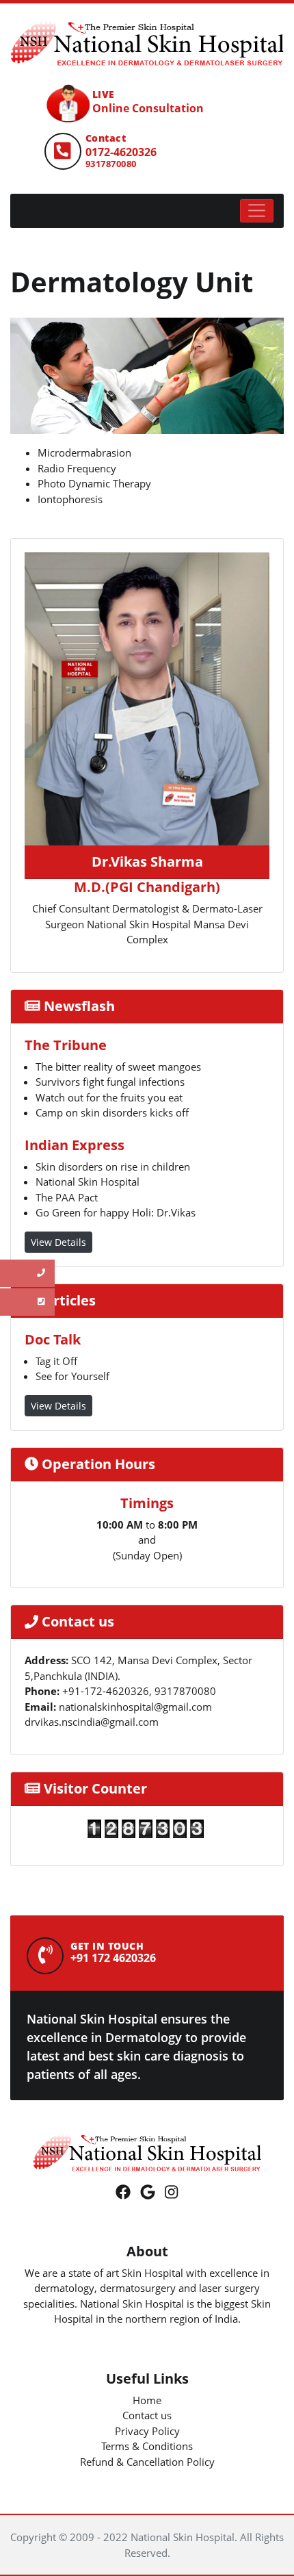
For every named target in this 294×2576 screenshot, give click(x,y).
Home (147, 2400)
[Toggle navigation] (257, 211)
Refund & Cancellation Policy (147, 2462)
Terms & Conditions (147, 2446)
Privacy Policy (147, 2431)
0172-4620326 (121, 152)
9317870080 (111, 164)
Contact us (147, 2415)
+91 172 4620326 (113, 1958)
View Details (58, 1242)
